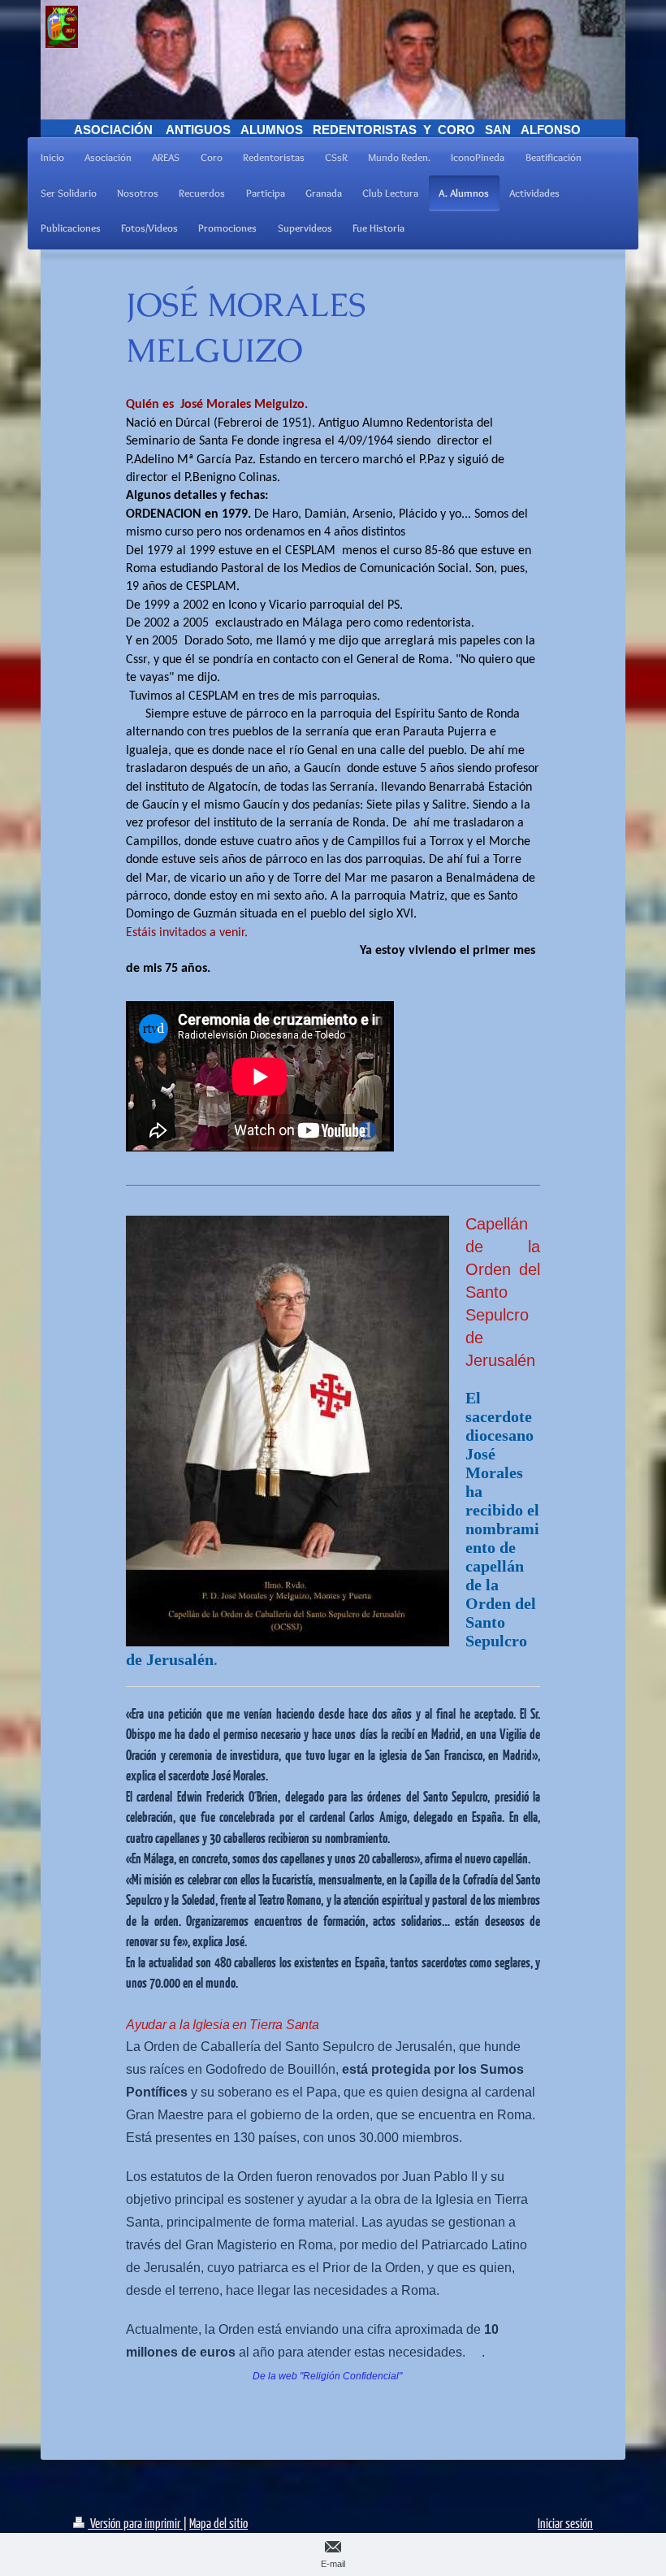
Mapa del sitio (218, 2523)
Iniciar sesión (565, 2523)
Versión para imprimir (135, 2523)
